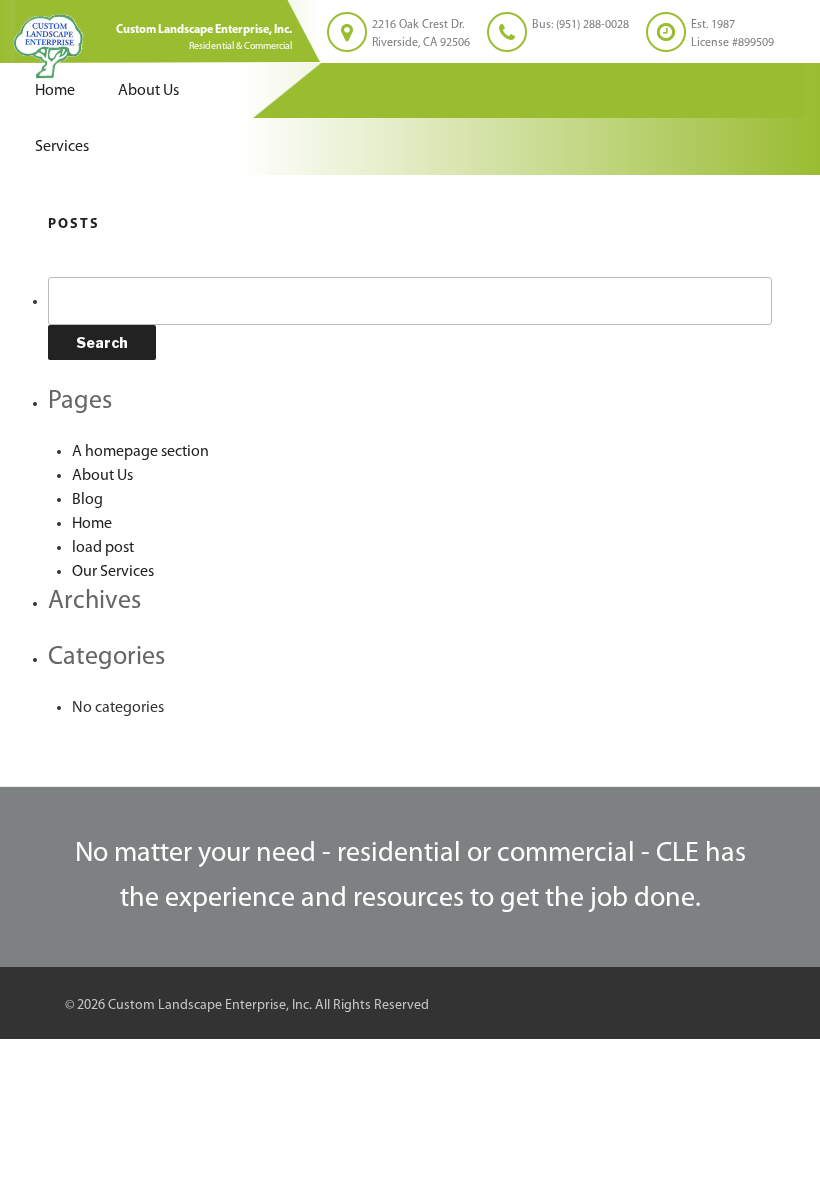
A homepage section (140, 452)
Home (55, 91)
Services (62, 147)
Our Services (113, 572)
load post (103, 548)
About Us (148, 91)
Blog (87, 500)
